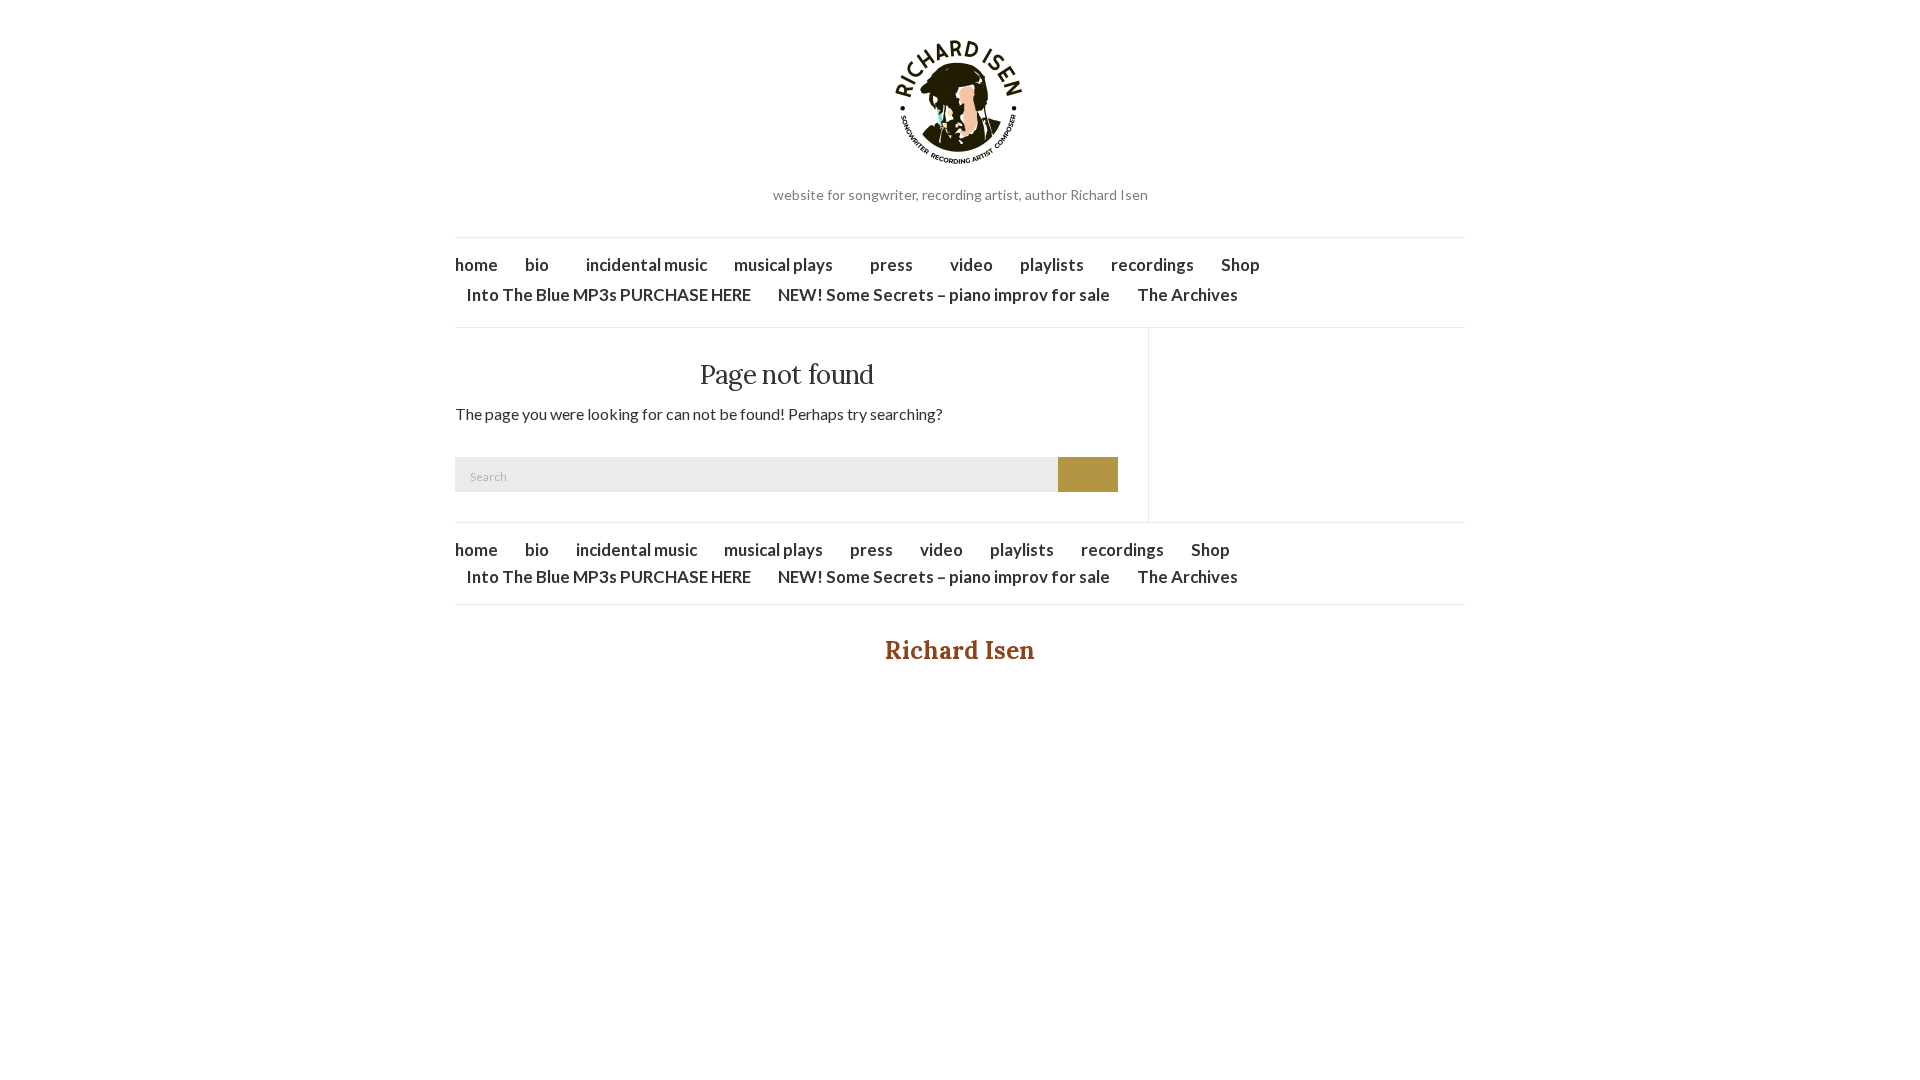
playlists (1052, 264)
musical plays (783, 264)
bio (537, 264)
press (891, 264)
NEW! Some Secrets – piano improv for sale (944, 294)
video (971, 264)
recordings (1152, 264)
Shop (1240, 264)
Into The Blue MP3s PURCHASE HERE (609, 294)
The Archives (1187, 294)
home (476, 264)
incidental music (646, 264)
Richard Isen (960, 650)
